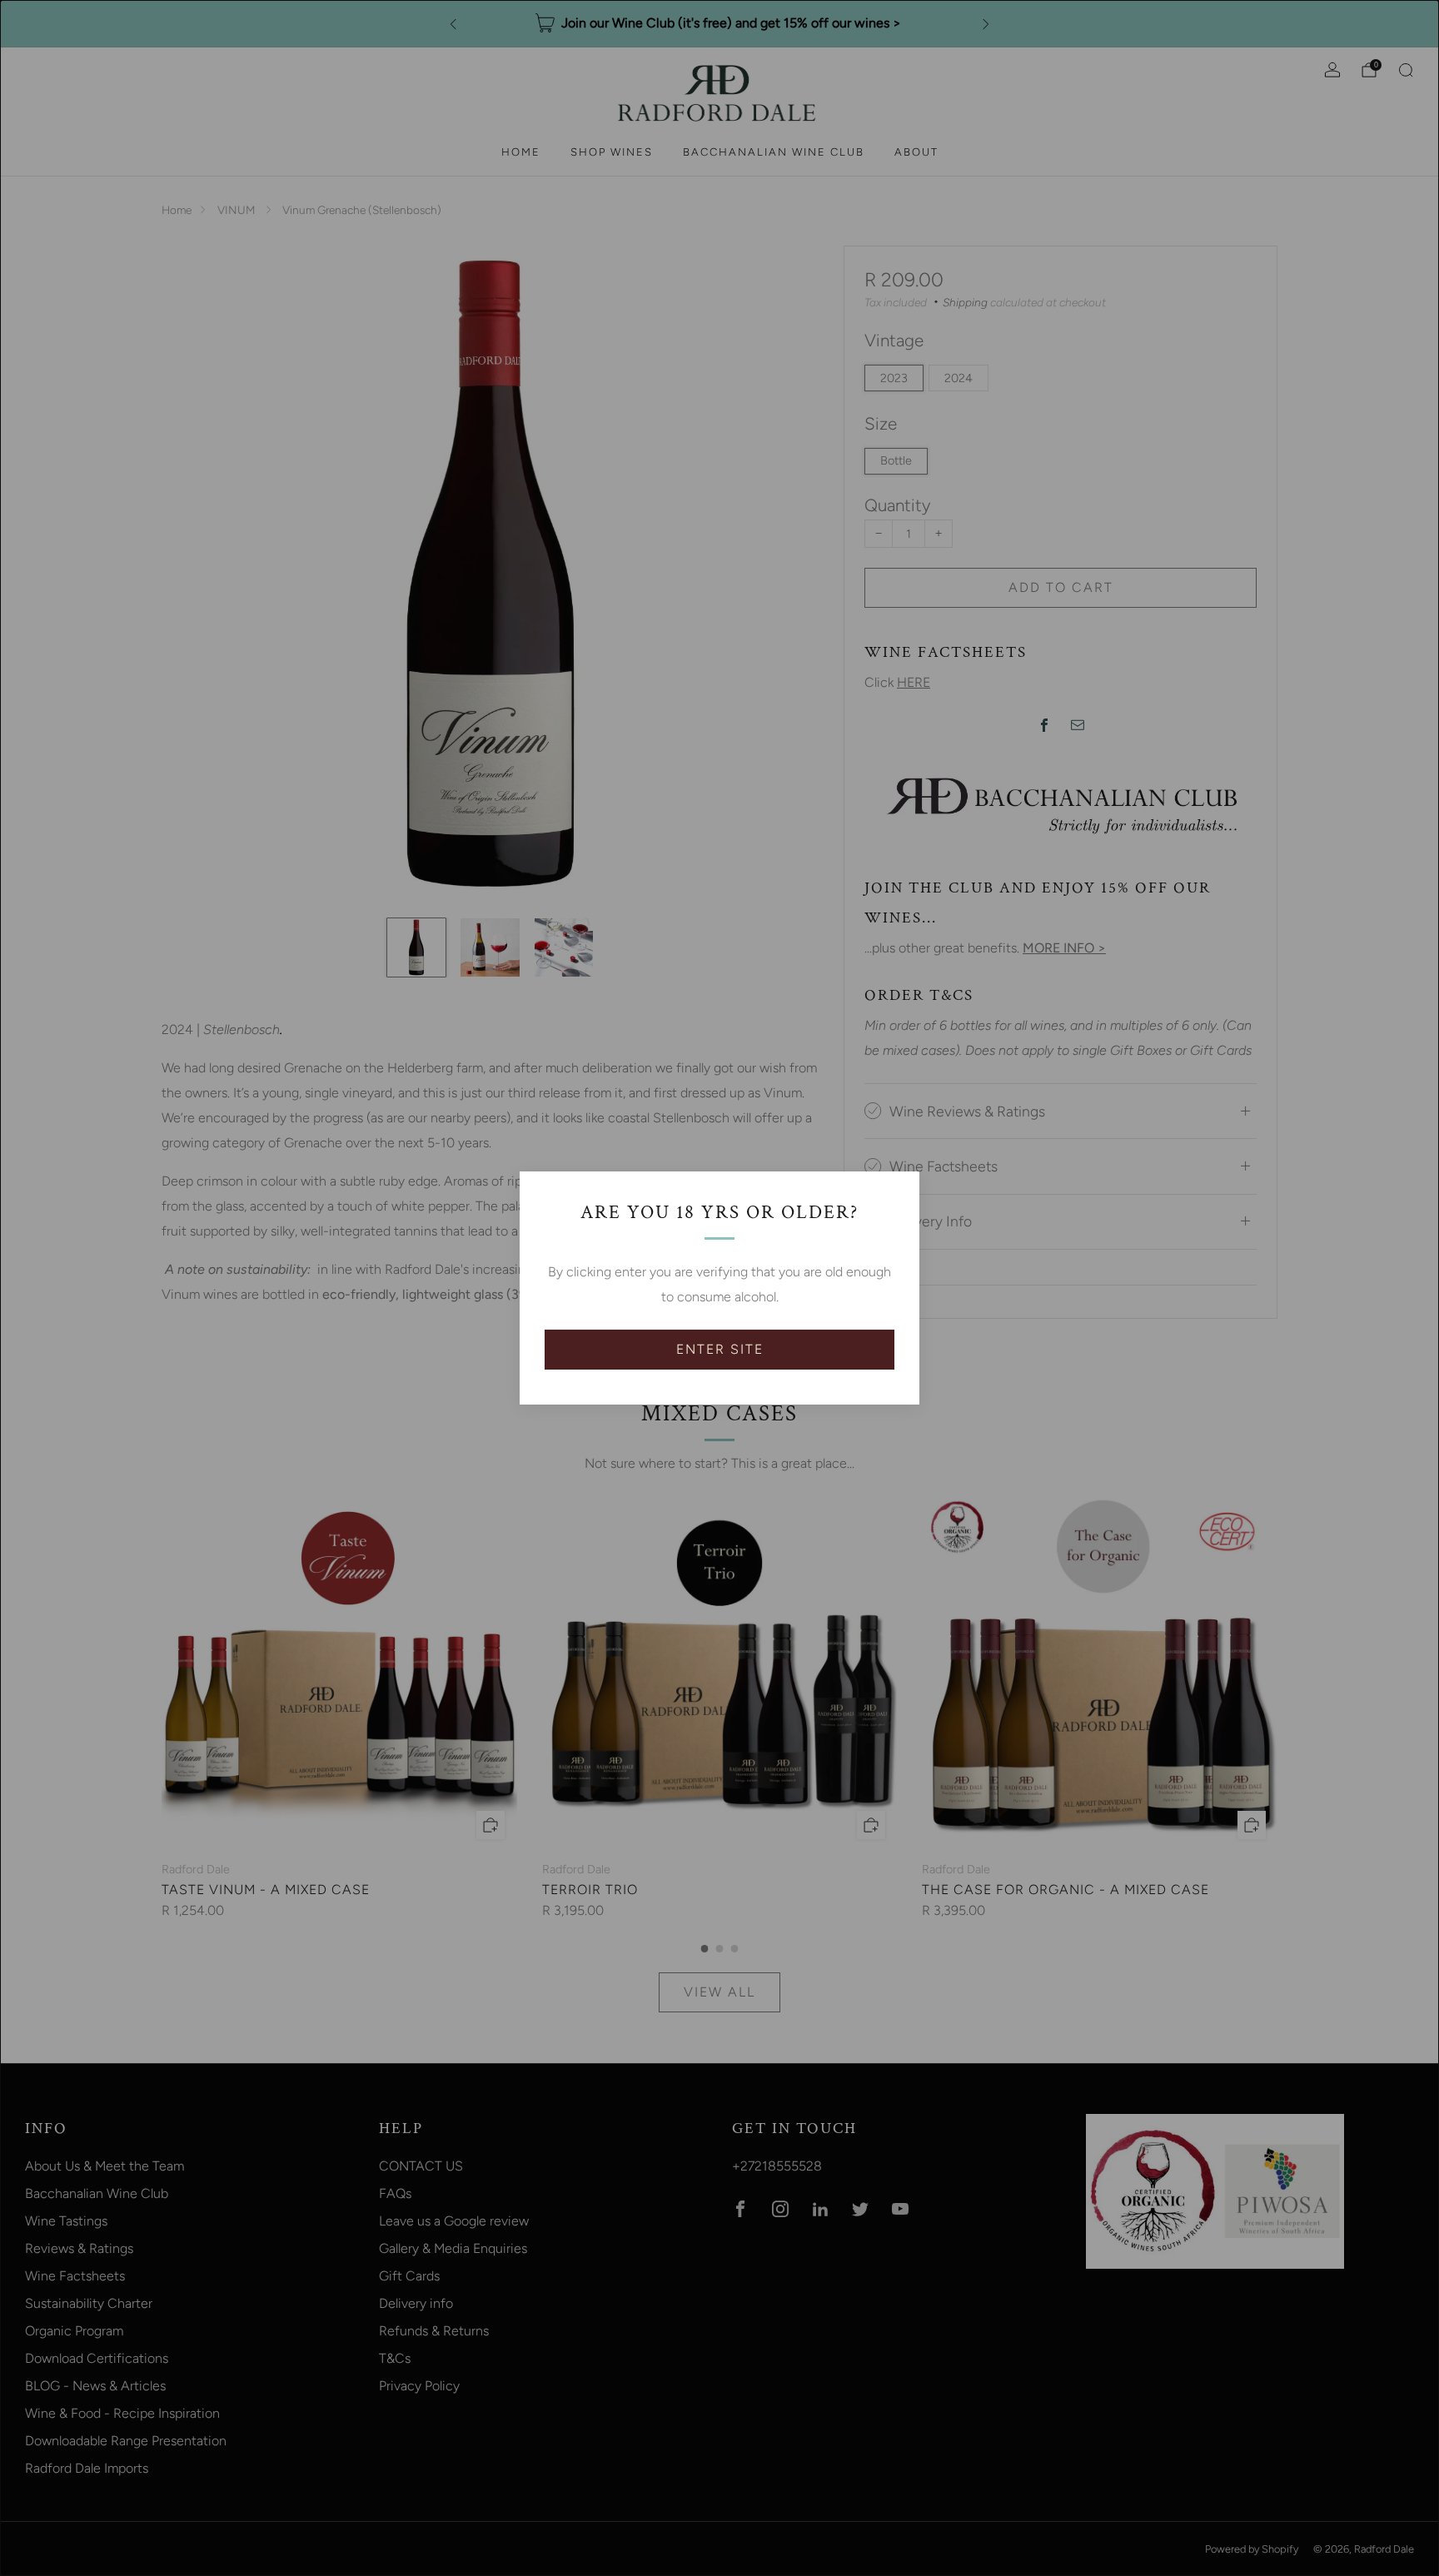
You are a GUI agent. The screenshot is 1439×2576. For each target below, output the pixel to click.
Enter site (720, 1349)
